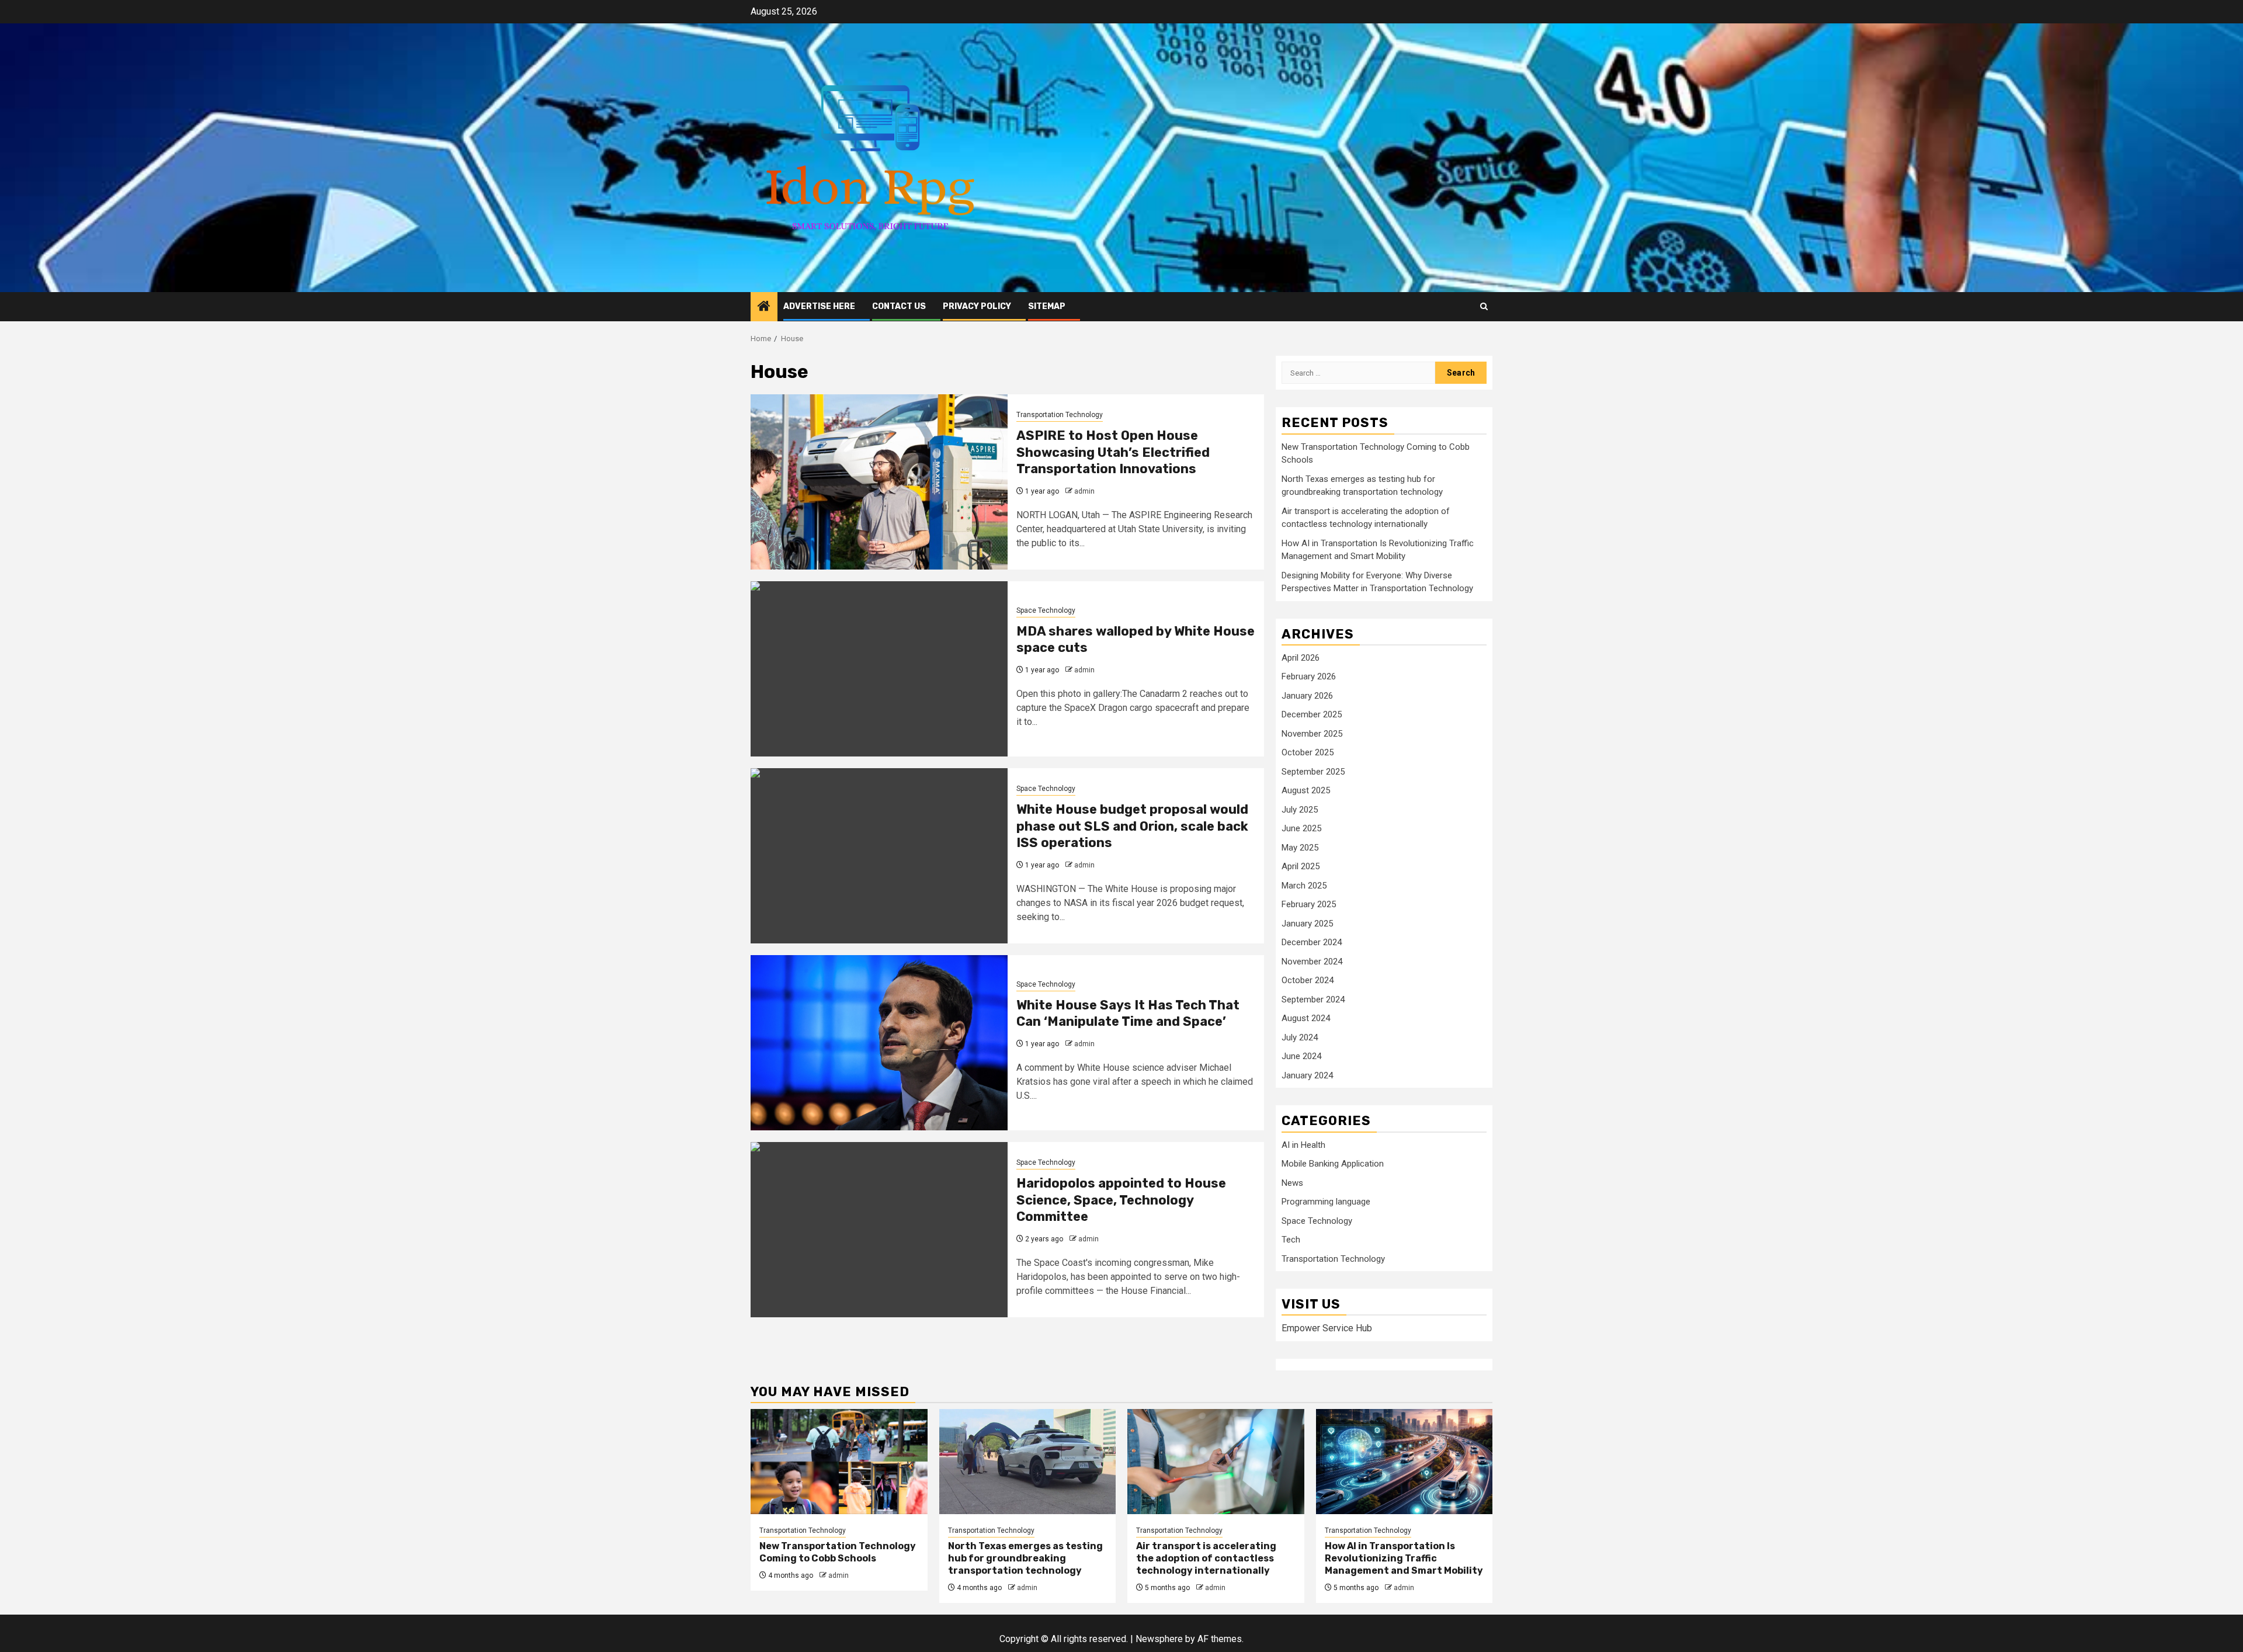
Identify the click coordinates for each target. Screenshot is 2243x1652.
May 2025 (1300, 848)
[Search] (1484, 306)
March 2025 (1304, 886)
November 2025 (1312, 734)
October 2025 (1308, 752)
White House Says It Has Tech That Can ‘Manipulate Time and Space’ (1128, 1014)
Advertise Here (819, 306)
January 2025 (1307, 924)
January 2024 (1307, 1075)
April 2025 (1301, 866)
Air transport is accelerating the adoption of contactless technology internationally (1206, 1558)
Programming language (1326, 1202)
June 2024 (1301, 1056)
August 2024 (1306, 1018)
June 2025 (1301, 828)
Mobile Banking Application (1333, 1164)
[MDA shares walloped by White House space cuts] (879, 669)
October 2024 (1308, 980)
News (1292, 1183)
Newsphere (1159, 1639)
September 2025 (1313, 772)
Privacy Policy (977, 306)
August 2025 (1306, 790)
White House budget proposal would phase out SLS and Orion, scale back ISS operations (1132, 826)
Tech (1291, 1240)
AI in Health (1303, 1145)
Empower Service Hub (1327, 1328)
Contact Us (899, 306)
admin (1084, 491)
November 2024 (1312, 962)
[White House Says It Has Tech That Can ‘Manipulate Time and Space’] (879, 1043)
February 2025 (1309, 904)
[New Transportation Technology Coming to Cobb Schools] (839, 1462)
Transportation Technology (1060, 415)
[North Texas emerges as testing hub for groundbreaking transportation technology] (1028, 1462)
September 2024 (1313, 999)
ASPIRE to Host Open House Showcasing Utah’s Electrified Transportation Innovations (1113, 452)
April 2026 (1301, 658)
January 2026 (1307, 696)
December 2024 (1312, 942)
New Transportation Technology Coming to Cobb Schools (838, 1552)
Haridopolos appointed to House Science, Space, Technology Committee (1121, 1200)
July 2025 (1300, 810)
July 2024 (1300, 1037)
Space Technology (1046, 610)
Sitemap (1047, 306)
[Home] (764, 307)
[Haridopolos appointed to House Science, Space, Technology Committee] (879, 1230)
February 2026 (1309, 676)
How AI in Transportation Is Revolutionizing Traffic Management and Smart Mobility (1404, 1558)
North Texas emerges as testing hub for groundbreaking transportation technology (1025, 1558)
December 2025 (1312, 714)
